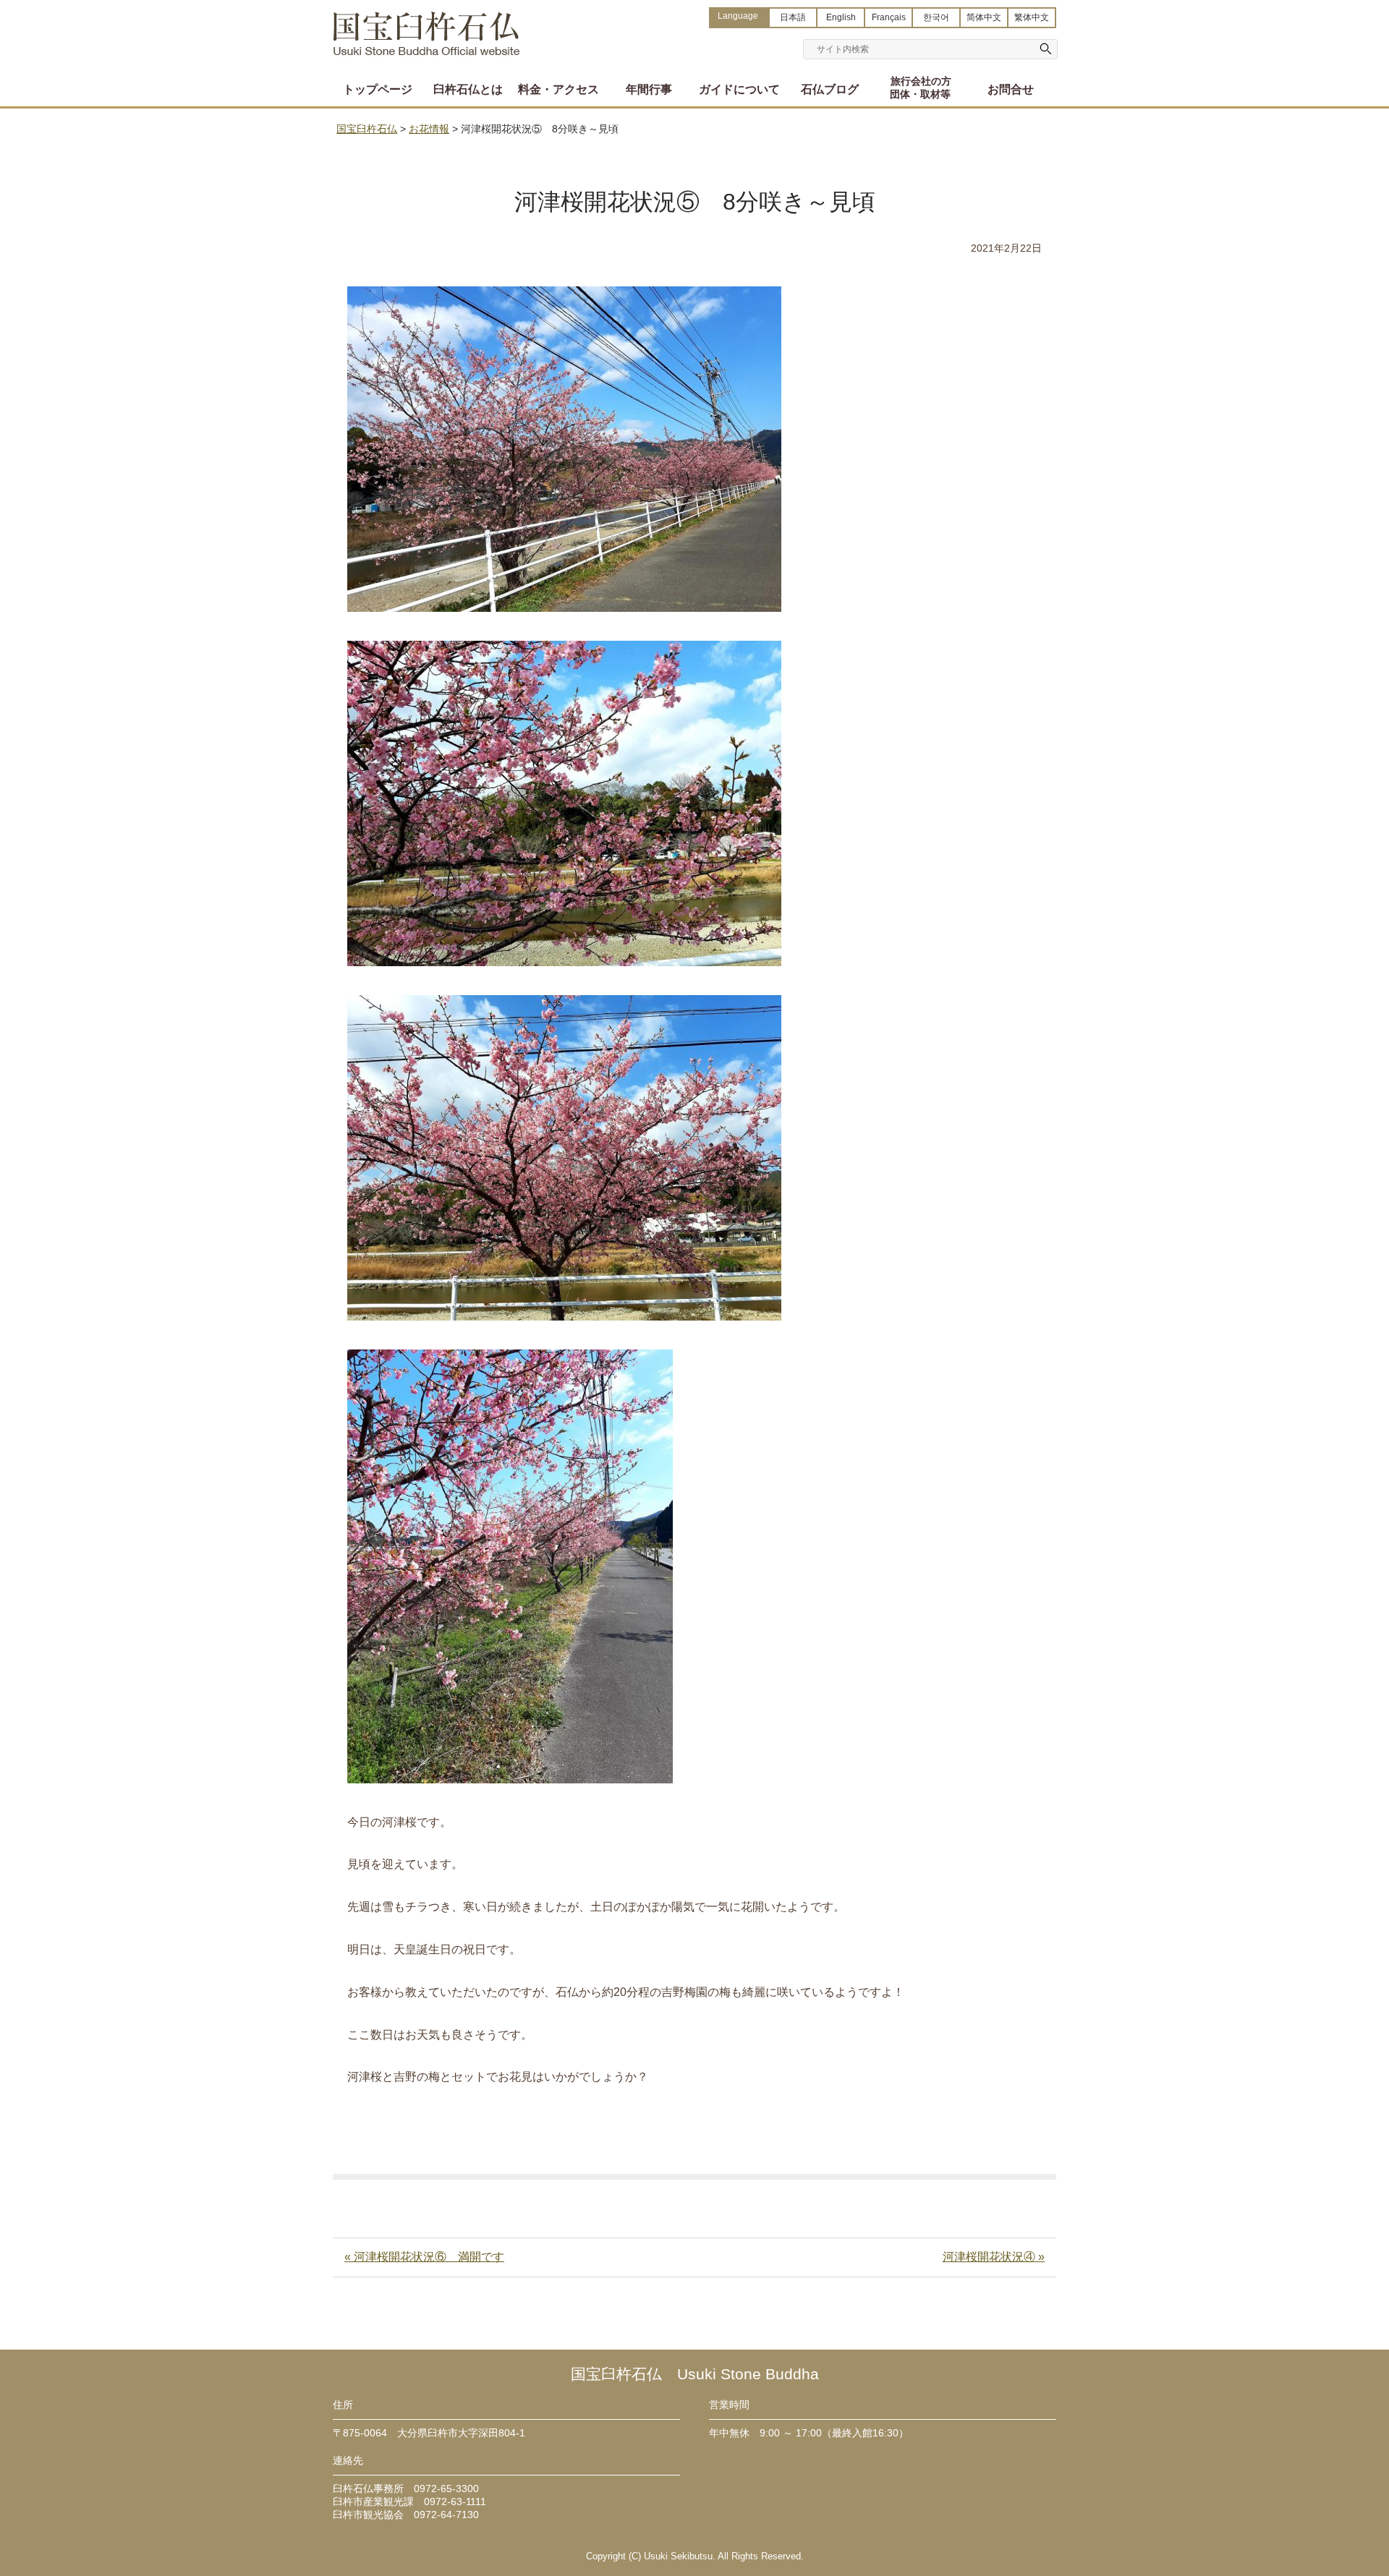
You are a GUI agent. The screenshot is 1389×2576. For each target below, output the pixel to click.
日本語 (793, 17)
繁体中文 (1032, 17)
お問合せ (1011, 89)
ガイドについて (739, 89)
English (841, 17)
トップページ (378, 89)
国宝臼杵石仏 (427, 27)
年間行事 (649, 89)
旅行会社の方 (920, 88)
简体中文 (984, 17)
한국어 (936, 17)
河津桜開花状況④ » (994, 2257)
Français (889, 17)
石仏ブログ (830, 89)
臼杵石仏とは (468, 89)
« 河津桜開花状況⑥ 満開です (424, 2257)
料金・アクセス (558, 89)
